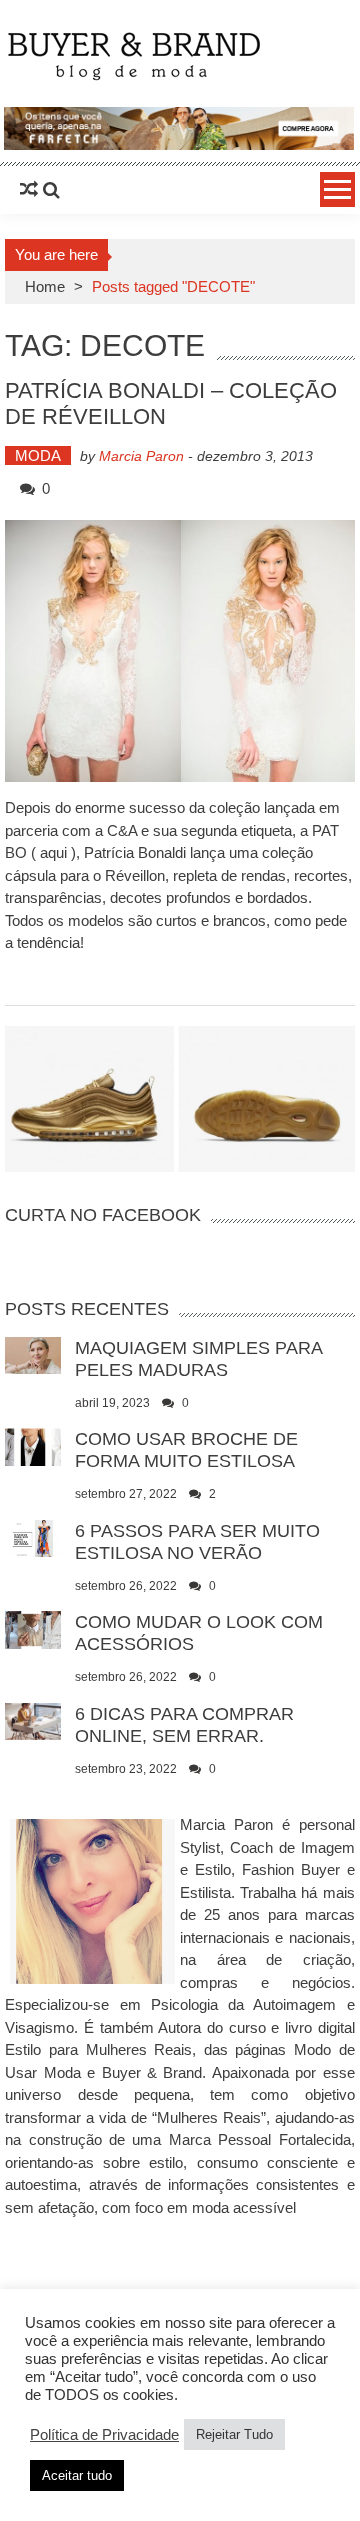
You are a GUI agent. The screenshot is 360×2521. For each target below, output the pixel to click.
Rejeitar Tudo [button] (234, 2434)
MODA (38, 455)
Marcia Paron (141, 456)
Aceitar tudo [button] (77, 2475)
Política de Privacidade (104, 2435)
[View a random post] (29, 190)
